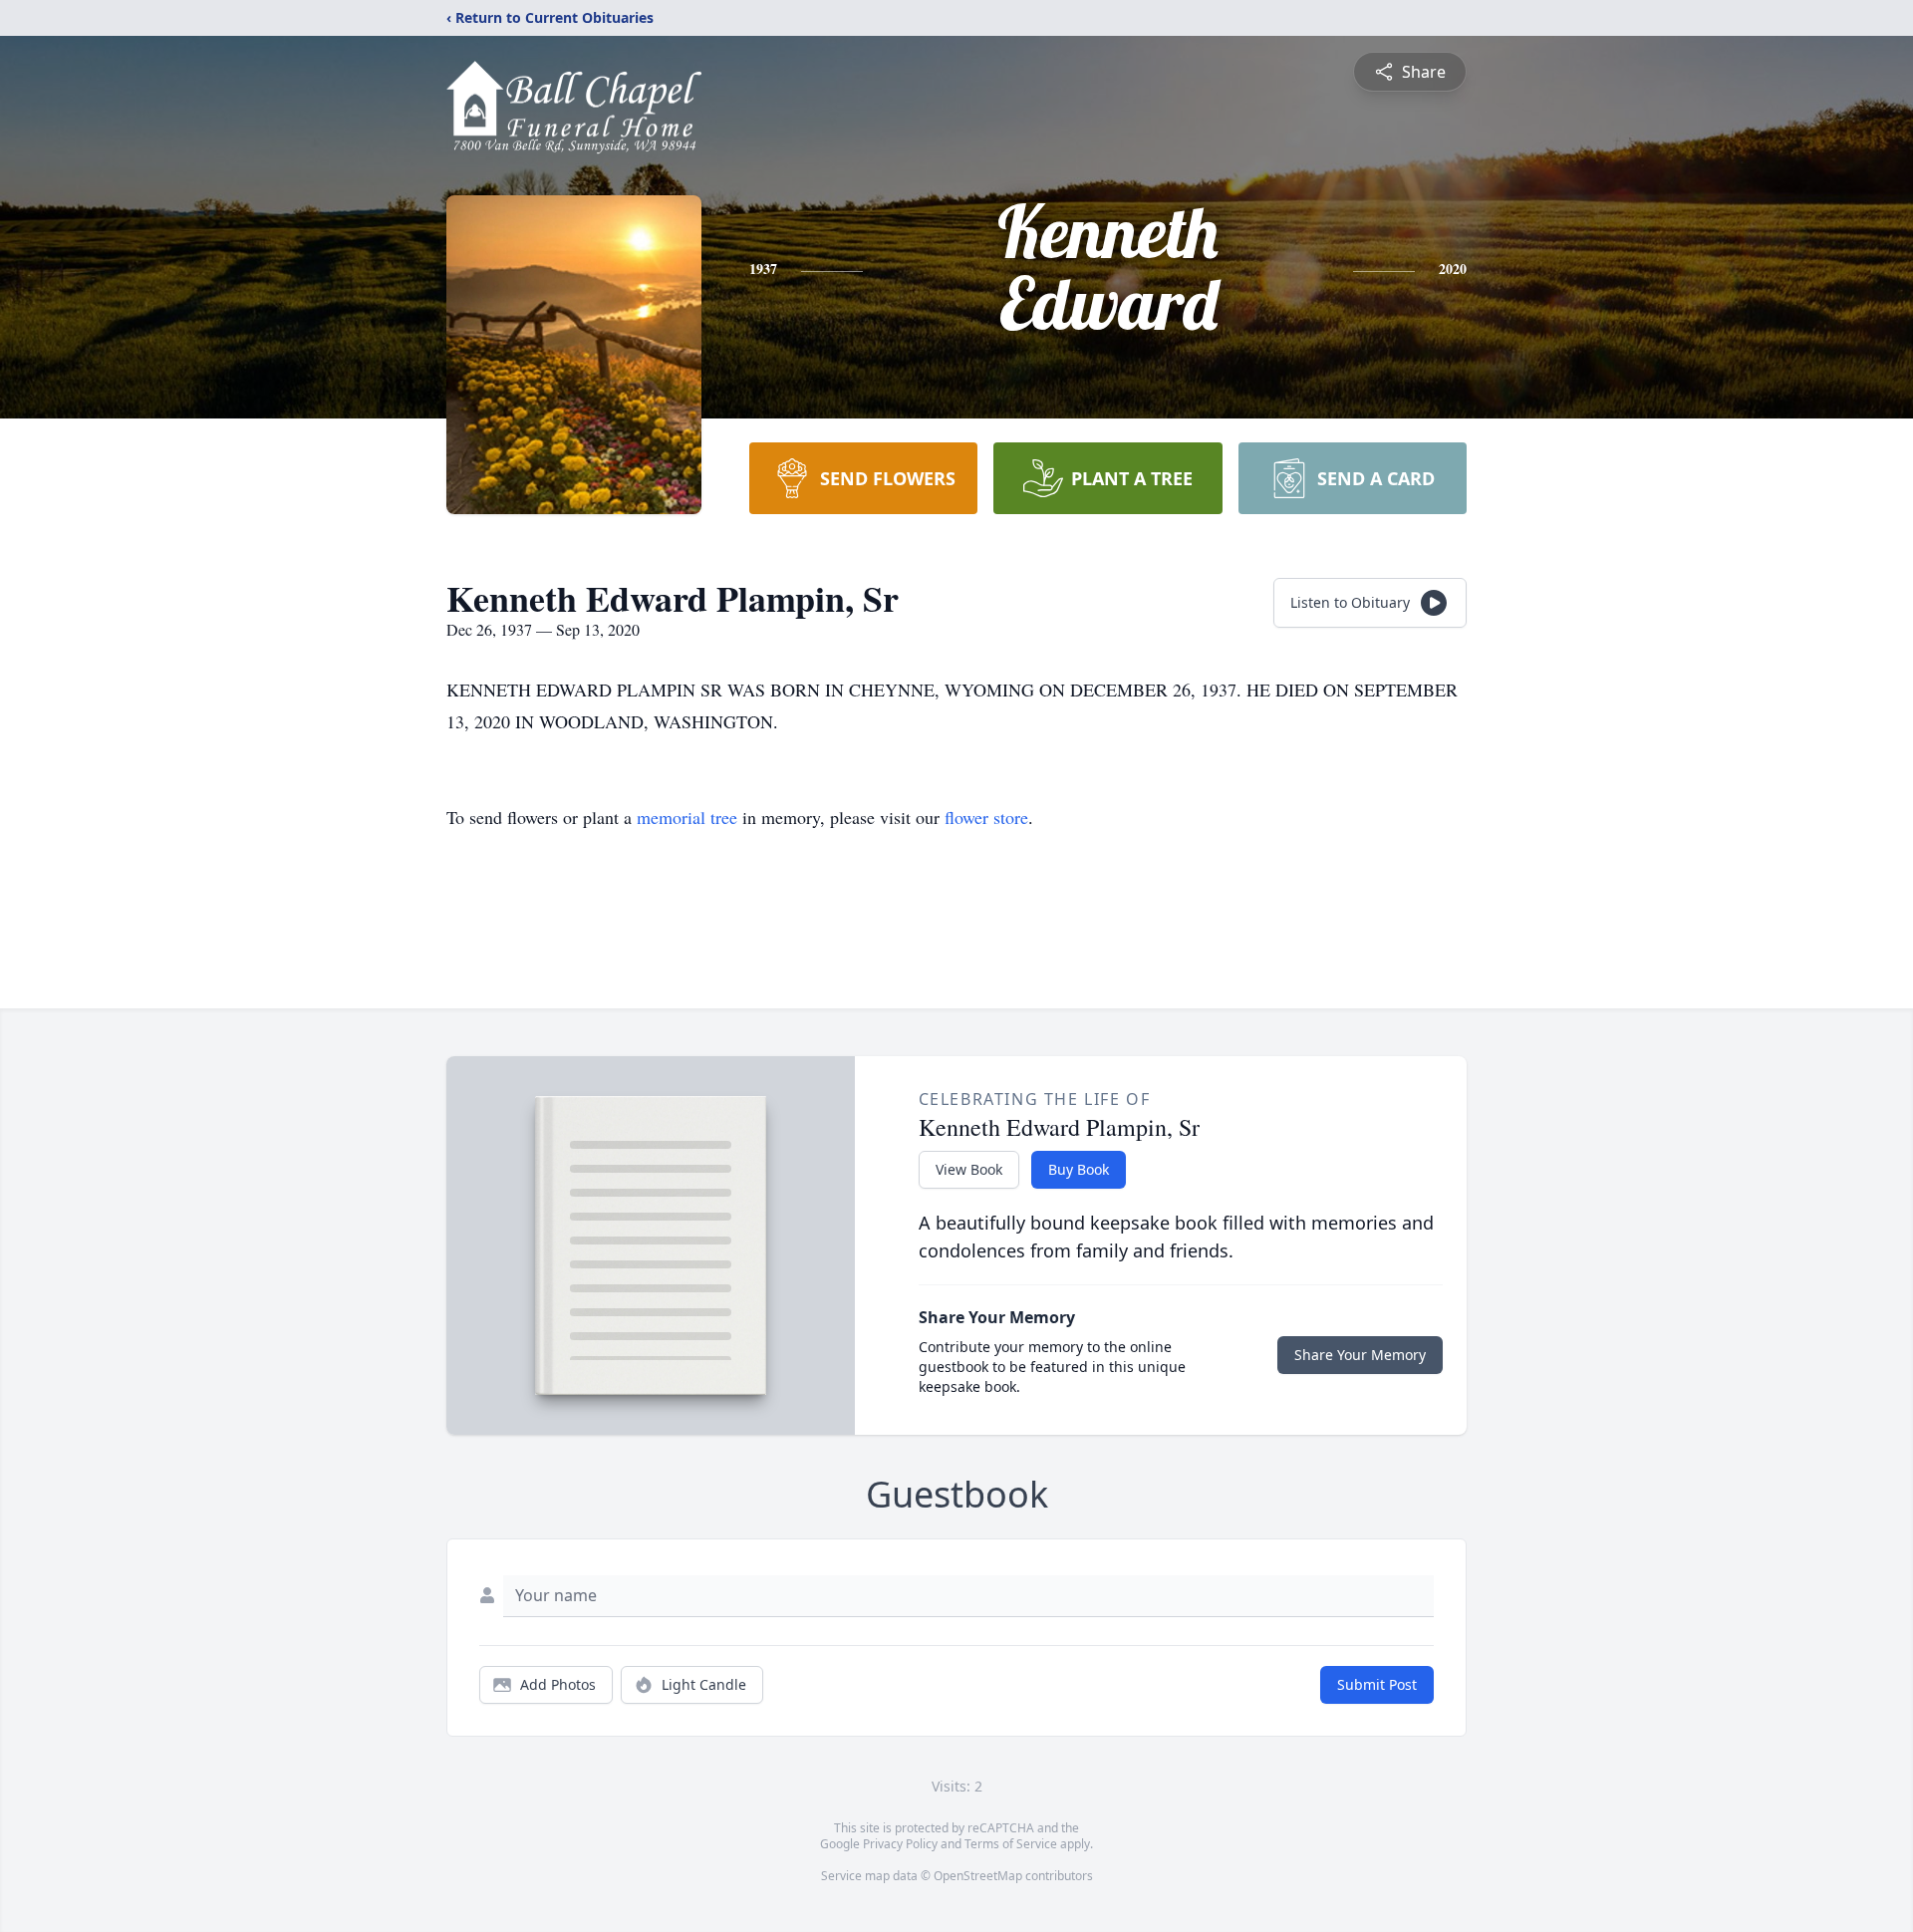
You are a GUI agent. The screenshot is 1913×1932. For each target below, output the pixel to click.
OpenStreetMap (978, 1876)
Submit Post (1377, 1684)
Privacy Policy (900, 1844)
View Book (969, 1169)
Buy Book (1079, 1169)
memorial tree (687, 817)
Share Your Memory (1360, 1355)
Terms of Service (1011, 1844)
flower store (986, 817)
